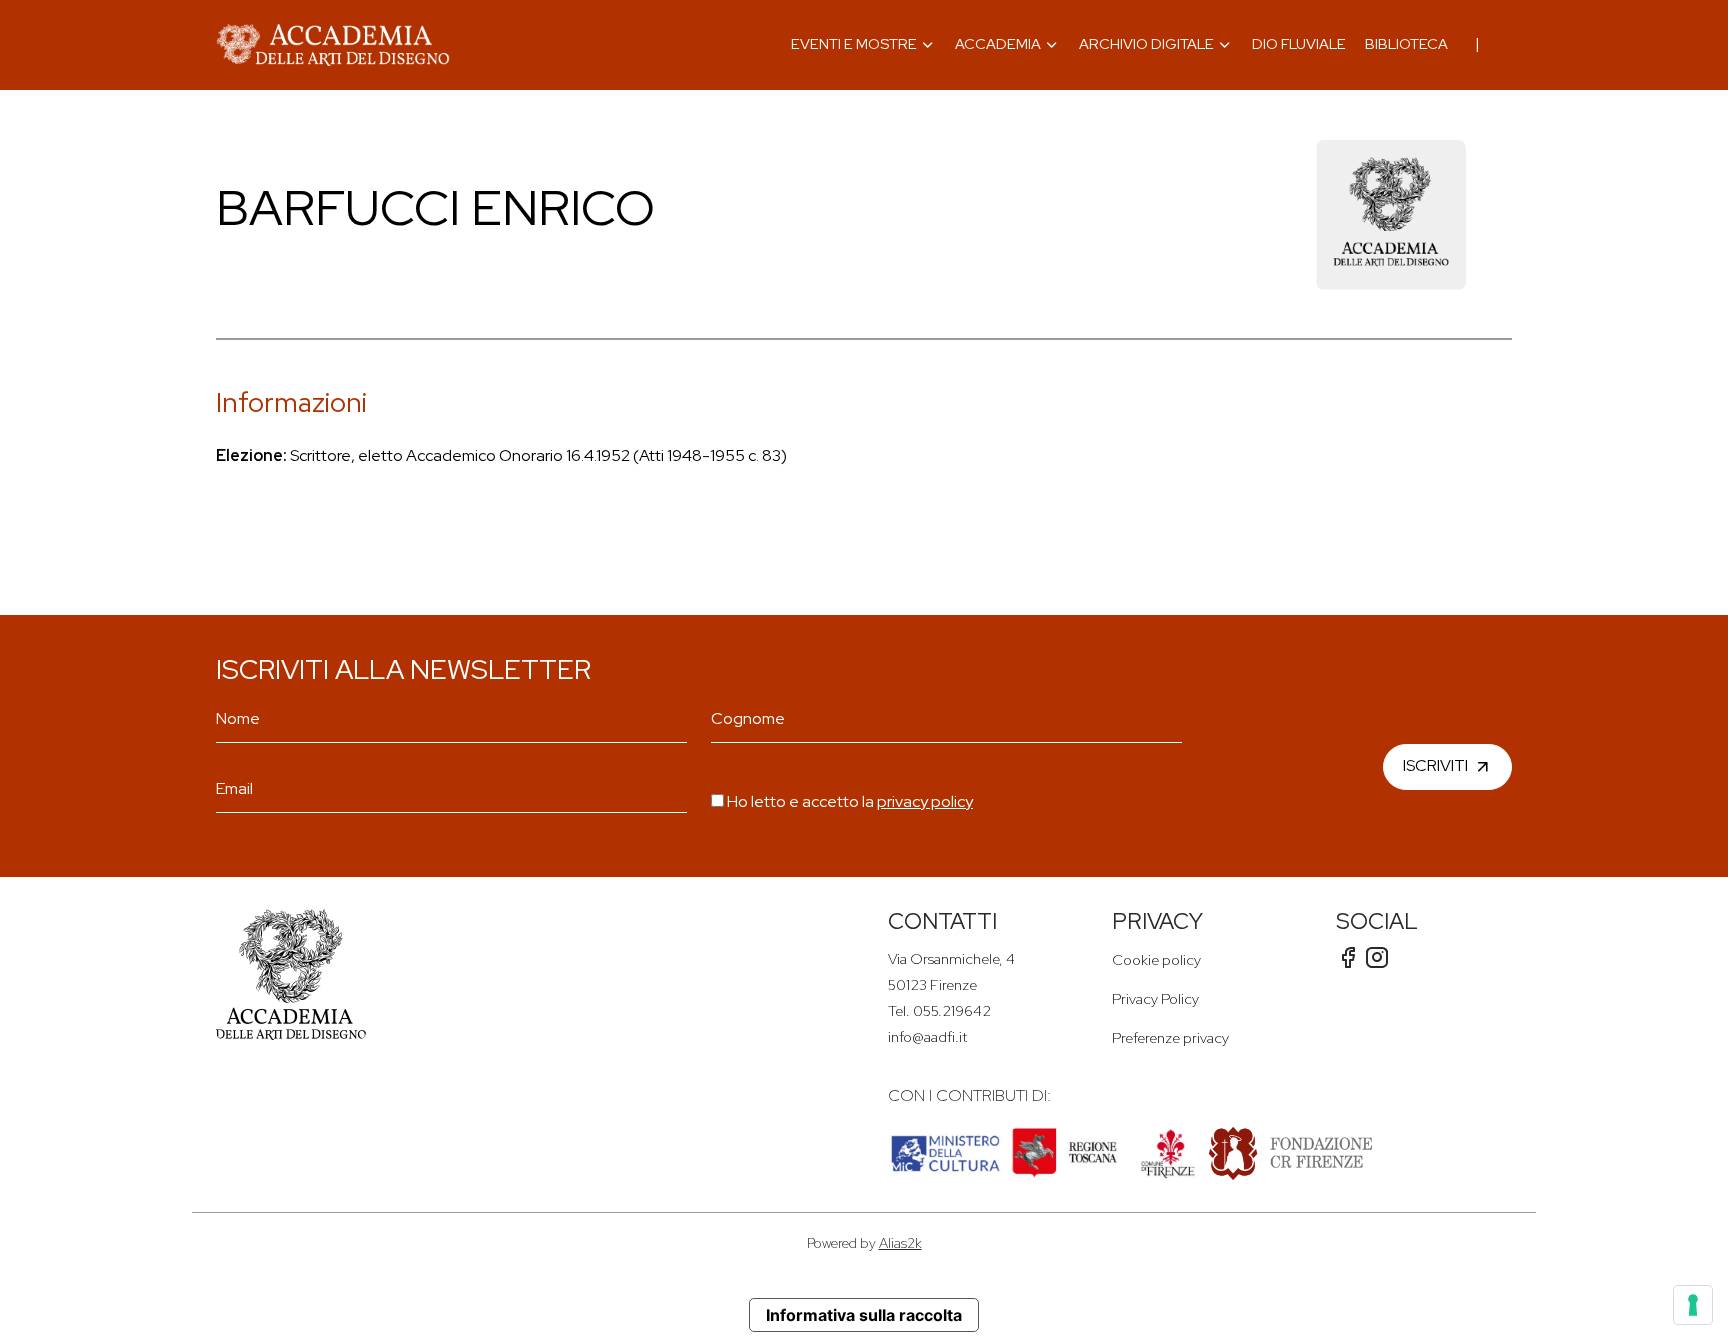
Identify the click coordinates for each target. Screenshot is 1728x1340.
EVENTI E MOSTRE (854, 43)
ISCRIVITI (1435, 765)
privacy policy (925, 801)
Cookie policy (1156, 959)
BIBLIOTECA (1406, 43)
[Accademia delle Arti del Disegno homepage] (333, 45)
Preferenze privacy (1170, 1037)
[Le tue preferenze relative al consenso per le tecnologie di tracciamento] (1693, 1305)
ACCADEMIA (998, 43)
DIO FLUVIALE (1299, 43)
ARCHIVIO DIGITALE (1146, 43)
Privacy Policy (1155, 998)
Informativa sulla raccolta (864, 1315)
